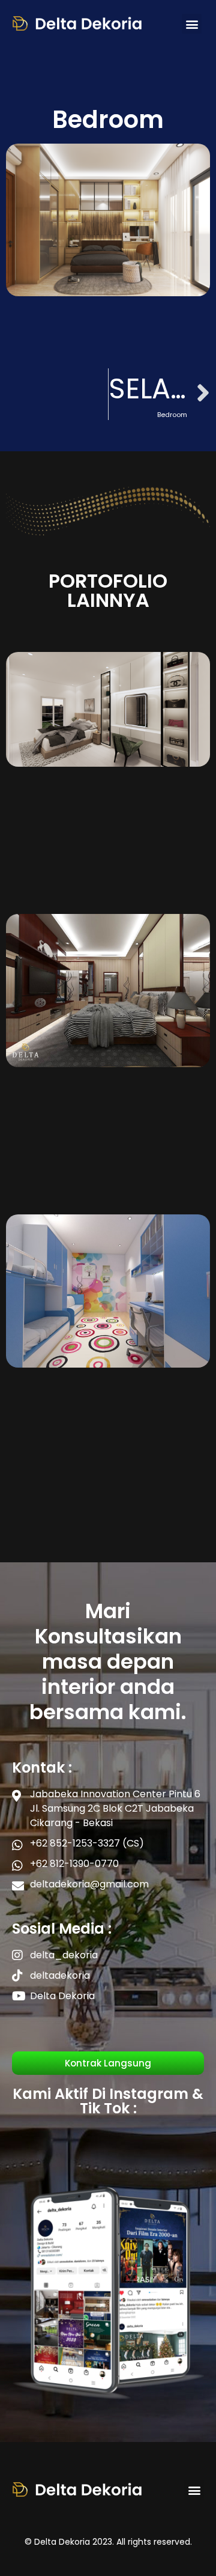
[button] (192, 24)
